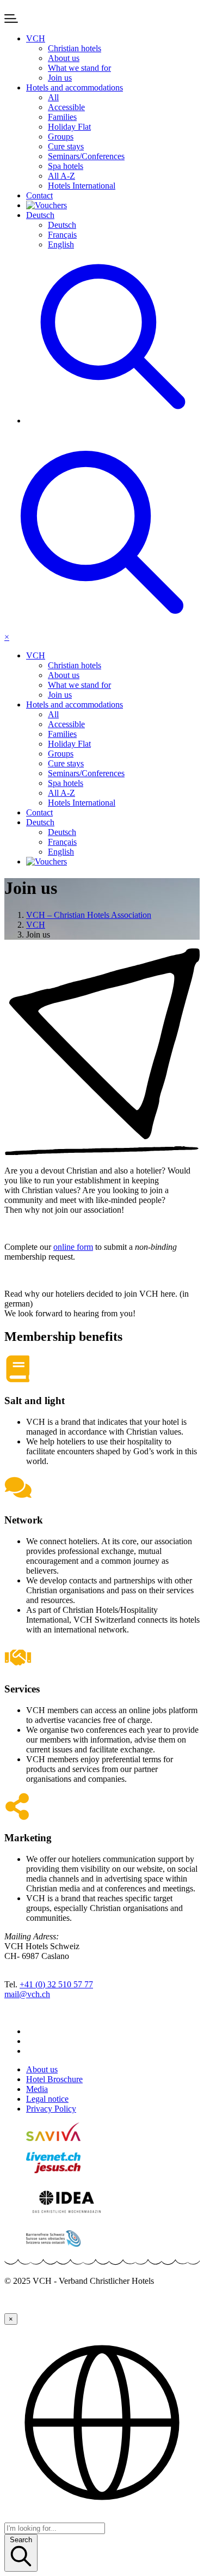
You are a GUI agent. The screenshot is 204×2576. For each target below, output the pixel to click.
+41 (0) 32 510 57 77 (56, 1984)
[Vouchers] (113, 205)
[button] (36, 38)
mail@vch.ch (27, 1994)
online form (73, 1247)
